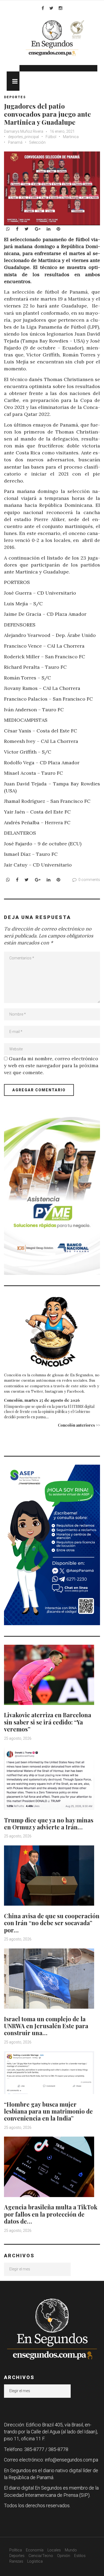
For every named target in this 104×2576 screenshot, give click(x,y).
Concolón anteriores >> (79, 1425)
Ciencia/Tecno (41, 2556)
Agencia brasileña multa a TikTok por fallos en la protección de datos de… (51, 2214)
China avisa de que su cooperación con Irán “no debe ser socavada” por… (52, 1923)
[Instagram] (61, 8)
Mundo (71, 2550)
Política (16, 2550)
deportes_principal (23, 137)
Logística (35, 2561)
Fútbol (51, 137)
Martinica (71, 137)
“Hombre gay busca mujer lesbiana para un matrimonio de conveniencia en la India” (48, 2111)
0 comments (89, 880)
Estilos (80, 2556)
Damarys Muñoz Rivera (24, 131)
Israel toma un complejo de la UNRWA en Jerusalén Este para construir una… (46, 2026)
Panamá (15, 142)
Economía (35, 2550)
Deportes (15, 97)
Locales (54, 2550)
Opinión (64, 2556)
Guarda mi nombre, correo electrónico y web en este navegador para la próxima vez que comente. (51, 1065)
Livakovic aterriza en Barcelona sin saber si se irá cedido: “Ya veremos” (48, 1722)
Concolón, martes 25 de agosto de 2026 (42, 1400)
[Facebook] (43, 8)
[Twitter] (51, 8)
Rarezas (16, 2561)
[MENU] (13, 81)
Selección (37, 142)
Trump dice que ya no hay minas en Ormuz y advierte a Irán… (49, 1823)
